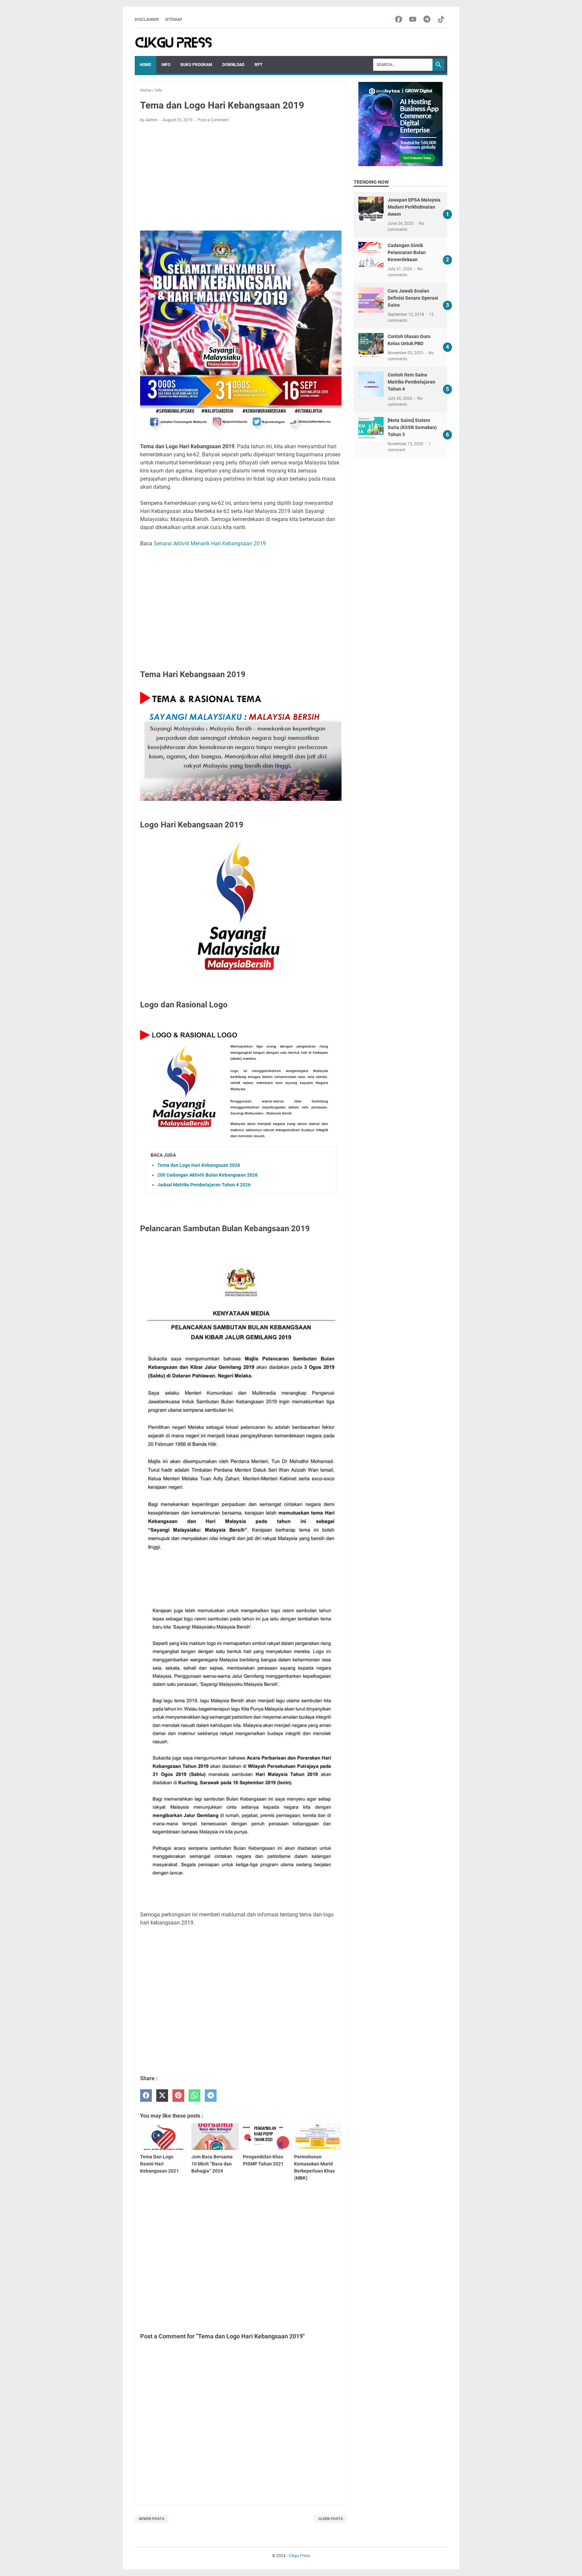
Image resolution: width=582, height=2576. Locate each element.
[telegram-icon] (427, 20)
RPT (258, 65)
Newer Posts (152, 2519)
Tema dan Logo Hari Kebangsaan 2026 (199, 1165)
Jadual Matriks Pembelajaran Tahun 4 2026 (204, 1185)
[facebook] (146, 2096)
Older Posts (331, 2519)
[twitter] (162, 2096)
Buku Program (196, 65)
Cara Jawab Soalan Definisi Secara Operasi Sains (413, 298)
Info (166, 65)
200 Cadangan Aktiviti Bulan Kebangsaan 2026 (207, 1175)
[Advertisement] (241, 178)
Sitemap (174, 20)
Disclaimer (147, 20)
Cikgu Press (299, 2556)
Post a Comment (213, 120)
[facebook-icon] (399, 20)
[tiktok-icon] (441, 20)
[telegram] (211, 2096)
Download (233, 65)
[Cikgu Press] (174, 42)
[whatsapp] (195, 2096)
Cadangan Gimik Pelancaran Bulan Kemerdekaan (407, 252)
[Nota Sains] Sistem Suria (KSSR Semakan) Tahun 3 (412, 427)
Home (145, 65)
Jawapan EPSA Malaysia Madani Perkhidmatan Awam (414, 207)
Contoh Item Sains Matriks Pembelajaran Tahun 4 (411, 382)
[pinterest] (178, 2096)
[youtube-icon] (413, 20)
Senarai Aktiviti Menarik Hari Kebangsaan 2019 (210, 543)
